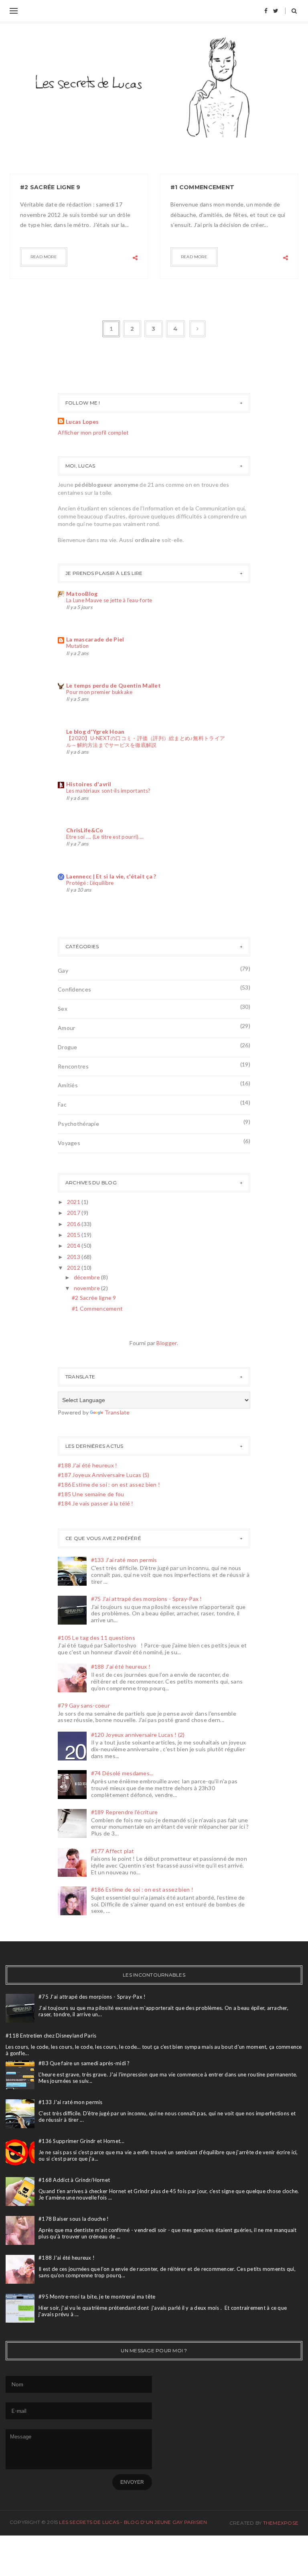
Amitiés (68, 1085)
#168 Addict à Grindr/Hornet (74, 2180)
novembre (88, 1288)
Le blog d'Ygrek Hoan (95, 732)
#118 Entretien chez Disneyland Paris (51, 2036)
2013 (74, 1257)
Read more (44, 257)
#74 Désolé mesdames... (122, 1773)
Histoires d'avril (89, 784)
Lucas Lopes (82, 422)
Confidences (74, 989)
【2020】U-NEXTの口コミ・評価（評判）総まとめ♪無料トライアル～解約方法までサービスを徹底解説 (146, 742)
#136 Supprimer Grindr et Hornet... (81, 2141)
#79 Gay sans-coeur (84, 1705)
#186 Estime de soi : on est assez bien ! (109, 1484)
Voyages (69, 1143)
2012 (74, 1268)
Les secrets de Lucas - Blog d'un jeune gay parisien (133, 2522)
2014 (74, 1246)
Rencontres (73, 1066)
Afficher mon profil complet (93, 432)
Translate (117, 1412)
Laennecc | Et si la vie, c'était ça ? (111, 876)
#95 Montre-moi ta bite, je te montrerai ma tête (97, 2297)
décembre (88, 1277)
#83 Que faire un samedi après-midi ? (84, 2063)
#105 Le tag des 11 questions (96, 1638)
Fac (62, 1104)
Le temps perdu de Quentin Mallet (113, 685)
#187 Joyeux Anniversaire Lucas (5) (104, 1475)
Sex (63, 1009)
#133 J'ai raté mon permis (124, 1560)
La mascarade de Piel (95, 639)
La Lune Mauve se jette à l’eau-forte (109, 600)
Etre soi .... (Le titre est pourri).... (105, 837)
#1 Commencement (202, 187)
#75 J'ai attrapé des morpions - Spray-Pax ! (147, 1599)
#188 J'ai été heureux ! (87, 1465)
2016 (74, 1224)
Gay (63, 970)
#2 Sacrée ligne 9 (50, 187)
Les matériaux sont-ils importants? (108, 791)
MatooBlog (82, 594)
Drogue (68, 1047)
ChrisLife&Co (85, 830)
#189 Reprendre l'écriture (125, 1812)
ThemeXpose (281, 2523)
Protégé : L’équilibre (90, 883)
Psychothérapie (78, 1124)
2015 (74, 1235)
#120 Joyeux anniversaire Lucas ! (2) (138, 1735)
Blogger (167, 1343)
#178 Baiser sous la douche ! (74, 2219)
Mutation (77, 646)
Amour (66, 1028)
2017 (74, 1213)
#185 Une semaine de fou (91, 1494)
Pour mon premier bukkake (99, 692)
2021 (74, 1202)
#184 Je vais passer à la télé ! (96, 1503)
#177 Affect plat (112, 1851)
